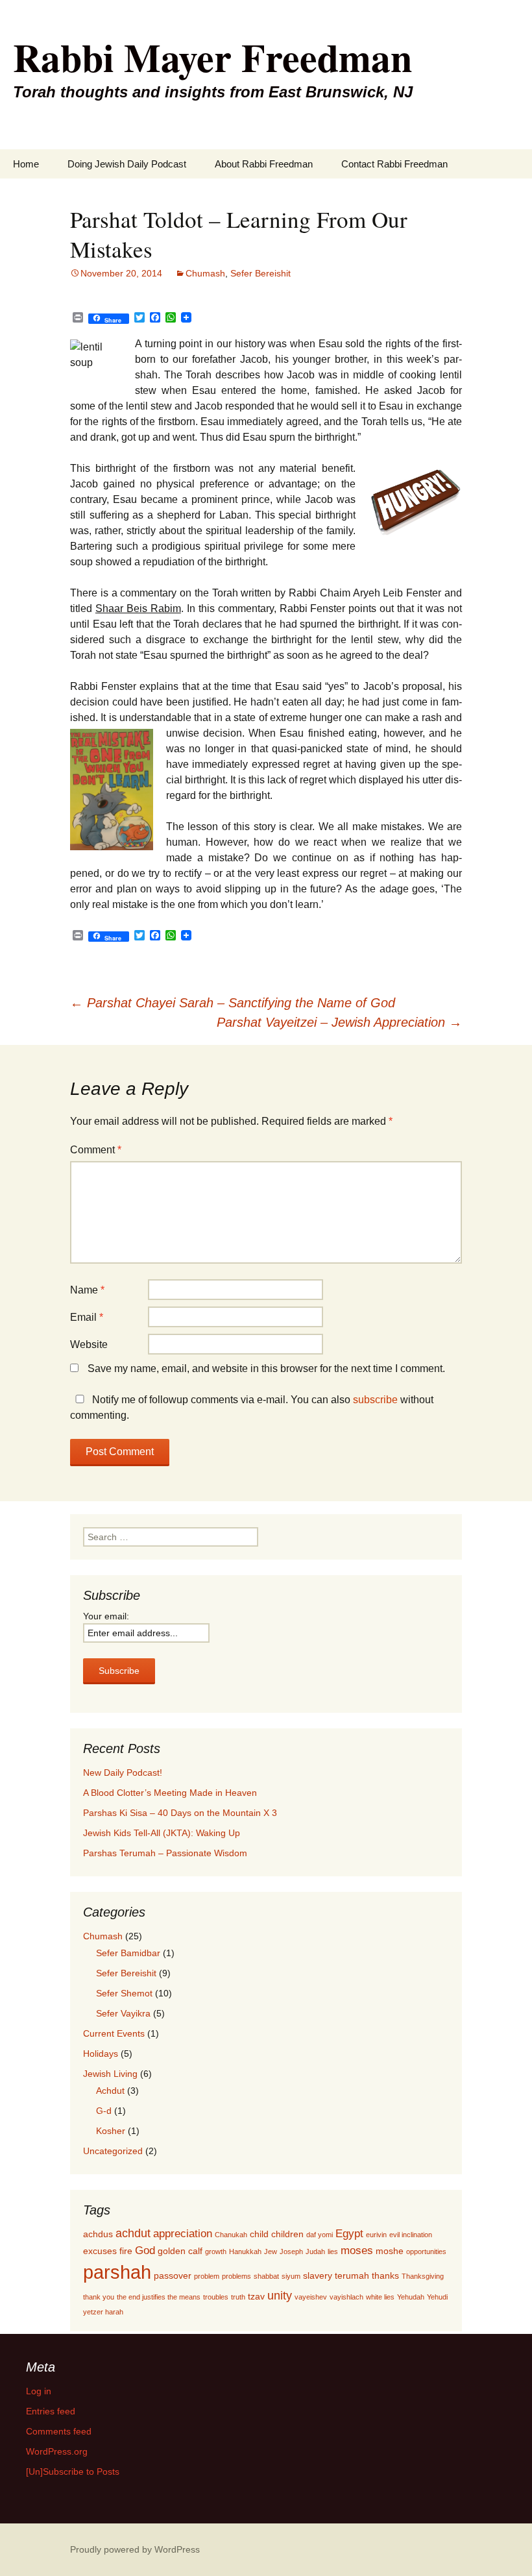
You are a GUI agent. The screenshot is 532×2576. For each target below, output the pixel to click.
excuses (100, 2251)
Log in (39, 2391)
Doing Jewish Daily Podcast (127, 164)
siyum (291, 2276)
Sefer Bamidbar (128, 1953)
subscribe (375, 1400)
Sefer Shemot (124, 1993)
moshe (390, 2251)
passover (173, 2275)
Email (87, 1317)
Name (87, 1290)
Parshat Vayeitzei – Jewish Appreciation (339, 1022)
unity (280, 2295)
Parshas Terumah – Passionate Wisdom (165, 1853)
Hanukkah (245, 2251)
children (287, 2234)
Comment (96, 1150)
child (259, 2234)
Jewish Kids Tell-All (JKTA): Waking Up (162, 1833)
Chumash (205, 273)
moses (357, 2250)
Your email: (106, 1616)
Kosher (111, 2131)
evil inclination (411, 2235)
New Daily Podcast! (123, 1773)
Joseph (291, 2251)
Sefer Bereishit (260, 273)
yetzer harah (103, 2312)
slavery (318, 2275)
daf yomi (320, 2235)
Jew (271, 2251)
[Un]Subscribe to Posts (73, 2472)
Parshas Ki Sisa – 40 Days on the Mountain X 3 (180, 1813)
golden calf (180, 2251)
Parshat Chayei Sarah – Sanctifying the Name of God (233, 1003)
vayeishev (311, 2297)
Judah (315, 2251)
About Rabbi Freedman (264, 164)
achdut (133, 2233)
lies (333, 2251)
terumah (352, 2275)
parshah (117, 2272)
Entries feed (51, 2411)
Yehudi (437, 2297)
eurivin (376, 2235)
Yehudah (411, 2297)
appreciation (183, 2233)
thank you (99, 2297)
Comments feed (59, 2431)
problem (207, 2276)
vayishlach (346, 2297)
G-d (104, 2111)
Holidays (101, 2054)
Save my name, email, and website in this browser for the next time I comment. (266, 1368)
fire (126, 2251)
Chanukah (231, 2235)
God (145, 2250)
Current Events (114, 2033)
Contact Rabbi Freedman (394, 164)
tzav (256, 2296)
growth (216, 2251)
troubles (216, 2297)
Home (26, 164)
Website (89, 1344)
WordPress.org (57, 2451)
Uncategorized (113, 2151)
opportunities (426, 2251)
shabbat (266, 2276)
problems (236, 2276)
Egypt (349, 2233)
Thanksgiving (423, 2276)
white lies (380, 2297)
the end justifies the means (159, 2297)
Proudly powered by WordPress (135, 2549)
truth (238, 2297)
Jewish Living (110, 2074)
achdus (98, 2234)
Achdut (110, 2091)
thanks (385, 2275)
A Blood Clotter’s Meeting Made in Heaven (170, 1793)
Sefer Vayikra (123, 2013)
